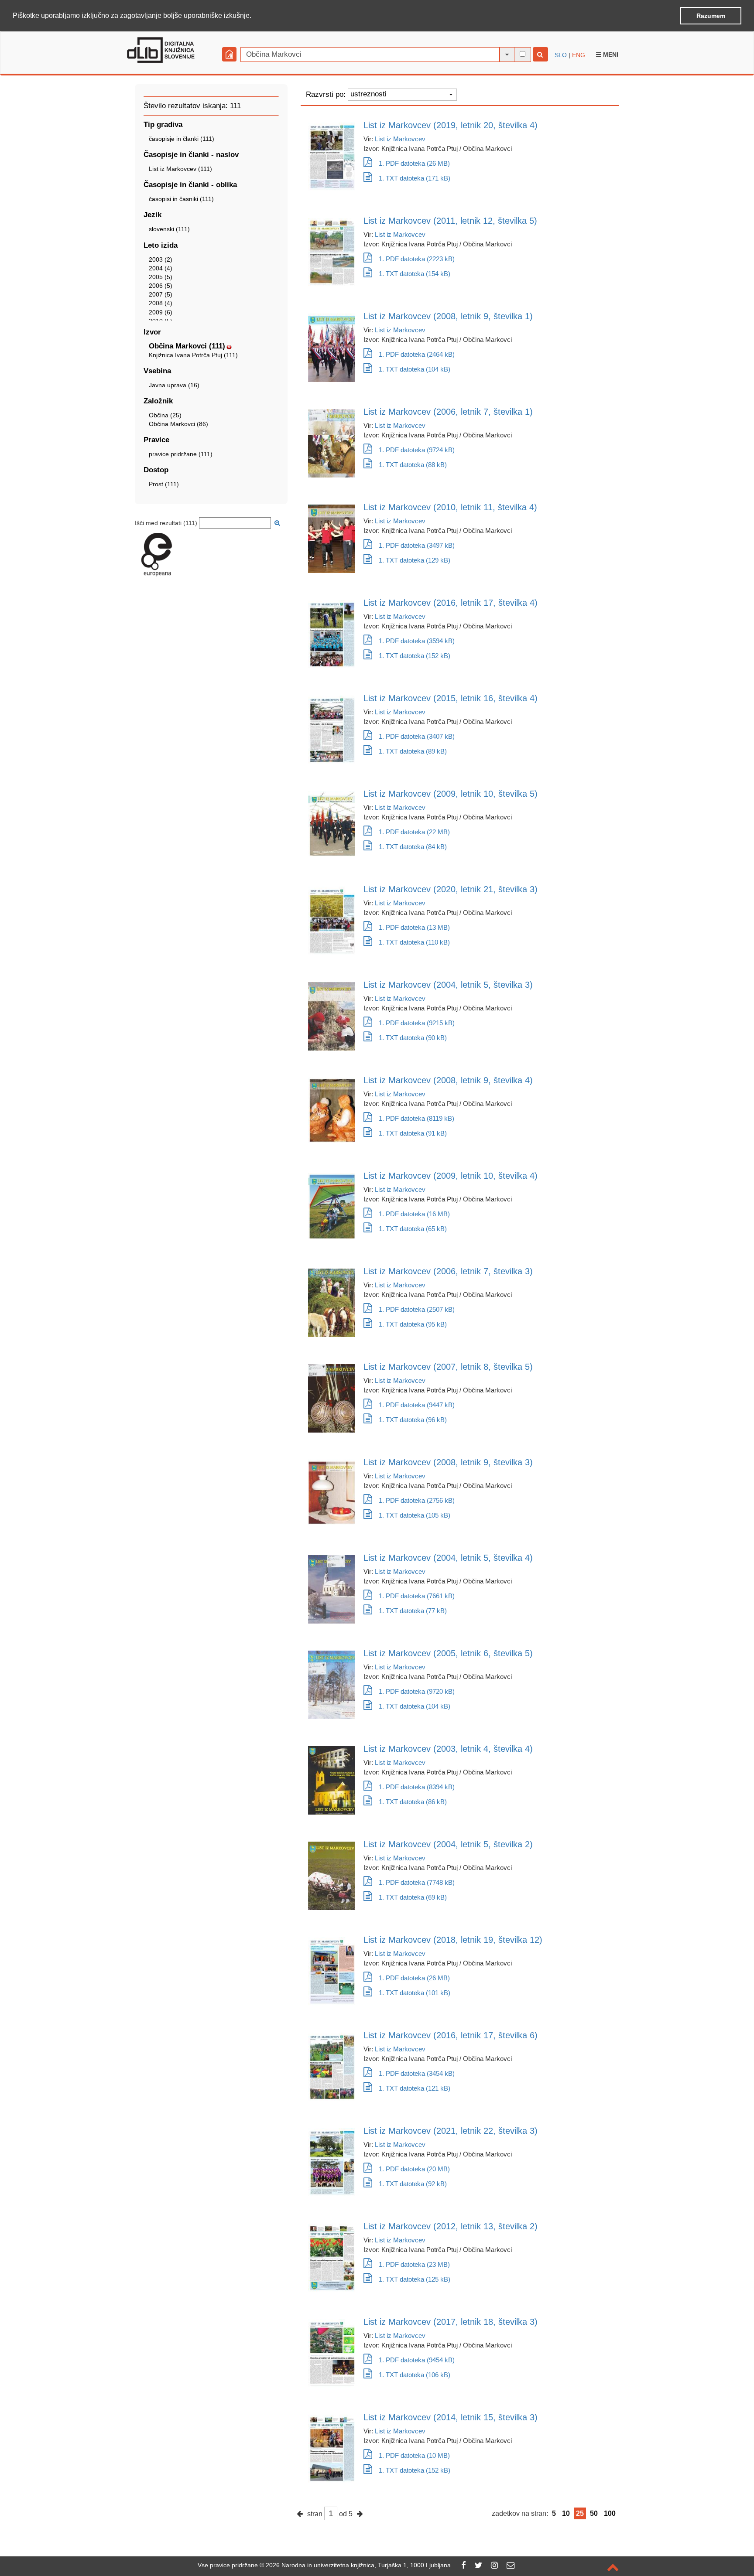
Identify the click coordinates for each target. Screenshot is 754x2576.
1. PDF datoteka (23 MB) (414, 2264)
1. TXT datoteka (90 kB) (413, 1038)
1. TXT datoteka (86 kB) (413, 1802)
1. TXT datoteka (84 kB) (413, 847)
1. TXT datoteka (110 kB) (414, 942)
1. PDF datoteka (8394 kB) (417, 1787)
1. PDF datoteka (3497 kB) (417, 545)
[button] (254, 16)
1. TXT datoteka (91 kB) (413, 1133)
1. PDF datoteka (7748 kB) (417, 1882)
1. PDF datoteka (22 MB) (414, 832)
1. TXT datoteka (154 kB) (415, 274)
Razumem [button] (711, 16)
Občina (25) (165, 415)
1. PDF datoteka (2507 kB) (417, 1309)
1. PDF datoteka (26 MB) (414, 163)
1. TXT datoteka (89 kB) (413, 751)
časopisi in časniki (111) (181, 199)
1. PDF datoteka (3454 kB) (417, 2073)
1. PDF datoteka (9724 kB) (417, 450)
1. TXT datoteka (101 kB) (415, 1993)
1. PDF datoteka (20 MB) (414, 2169)
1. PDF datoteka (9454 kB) (417, 2360)
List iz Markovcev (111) (180, 169)
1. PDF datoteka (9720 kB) (417, 1691)
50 (594, 2513)
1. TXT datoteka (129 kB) (415, 560)
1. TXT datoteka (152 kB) (415, 656)
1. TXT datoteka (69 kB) (413, 1897)
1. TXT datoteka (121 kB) (415, 2088)
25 (580, 2513)
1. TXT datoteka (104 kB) (415, 369)
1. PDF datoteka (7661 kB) (417, 1596)
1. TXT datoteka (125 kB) (415, 2279)
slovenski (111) (169, 229)
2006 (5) (161, 286)
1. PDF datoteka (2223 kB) (417, 259)
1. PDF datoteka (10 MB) (414, 2455)
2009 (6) (161, 312)
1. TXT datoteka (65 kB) (413, 1229)
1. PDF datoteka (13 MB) (414, 927)
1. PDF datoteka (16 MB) (414, 1214)
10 (566, 2513)
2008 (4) (161, 303)
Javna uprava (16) (174, 385)
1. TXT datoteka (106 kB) (415, 2375)
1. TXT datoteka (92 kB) (413, 2184)
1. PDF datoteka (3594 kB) (417, 641)
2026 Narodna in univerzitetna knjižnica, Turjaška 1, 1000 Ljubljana (358, 2565)
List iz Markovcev (400, 139)
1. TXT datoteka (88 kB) (413, 465)
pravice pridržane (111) (181, 454)
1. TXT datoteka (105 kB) (415, 1515)
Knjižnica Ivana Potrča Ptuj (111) (193, 355)
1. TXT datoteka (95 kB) (413, 1324)
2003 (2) (161, 259)
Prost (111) (164, 484)
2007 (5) (161, 294)
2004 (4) (161, 268)
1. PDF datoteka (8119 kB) (416, 1118)
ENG (579, 55)
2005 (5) (161, 277)
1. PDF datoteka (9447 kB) (417, 1405)
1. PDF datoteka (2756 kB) (417, 1500)
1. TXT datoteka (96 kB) (413, 1420)
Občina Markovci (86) (178, 424)
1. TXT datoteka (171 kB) (415, 178)
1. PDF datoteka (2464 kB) (417, 354)
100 (610, 2513)
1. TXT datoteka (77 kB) (413, 1611)
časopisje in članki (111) (182, 139)
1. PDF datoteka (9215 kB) (417, 1023)
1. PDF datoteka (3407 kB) (417, 736)
